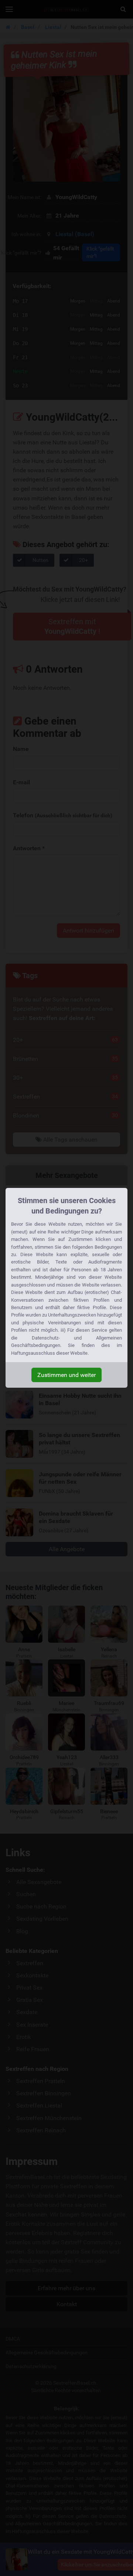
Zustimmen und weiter (66, 1375)
